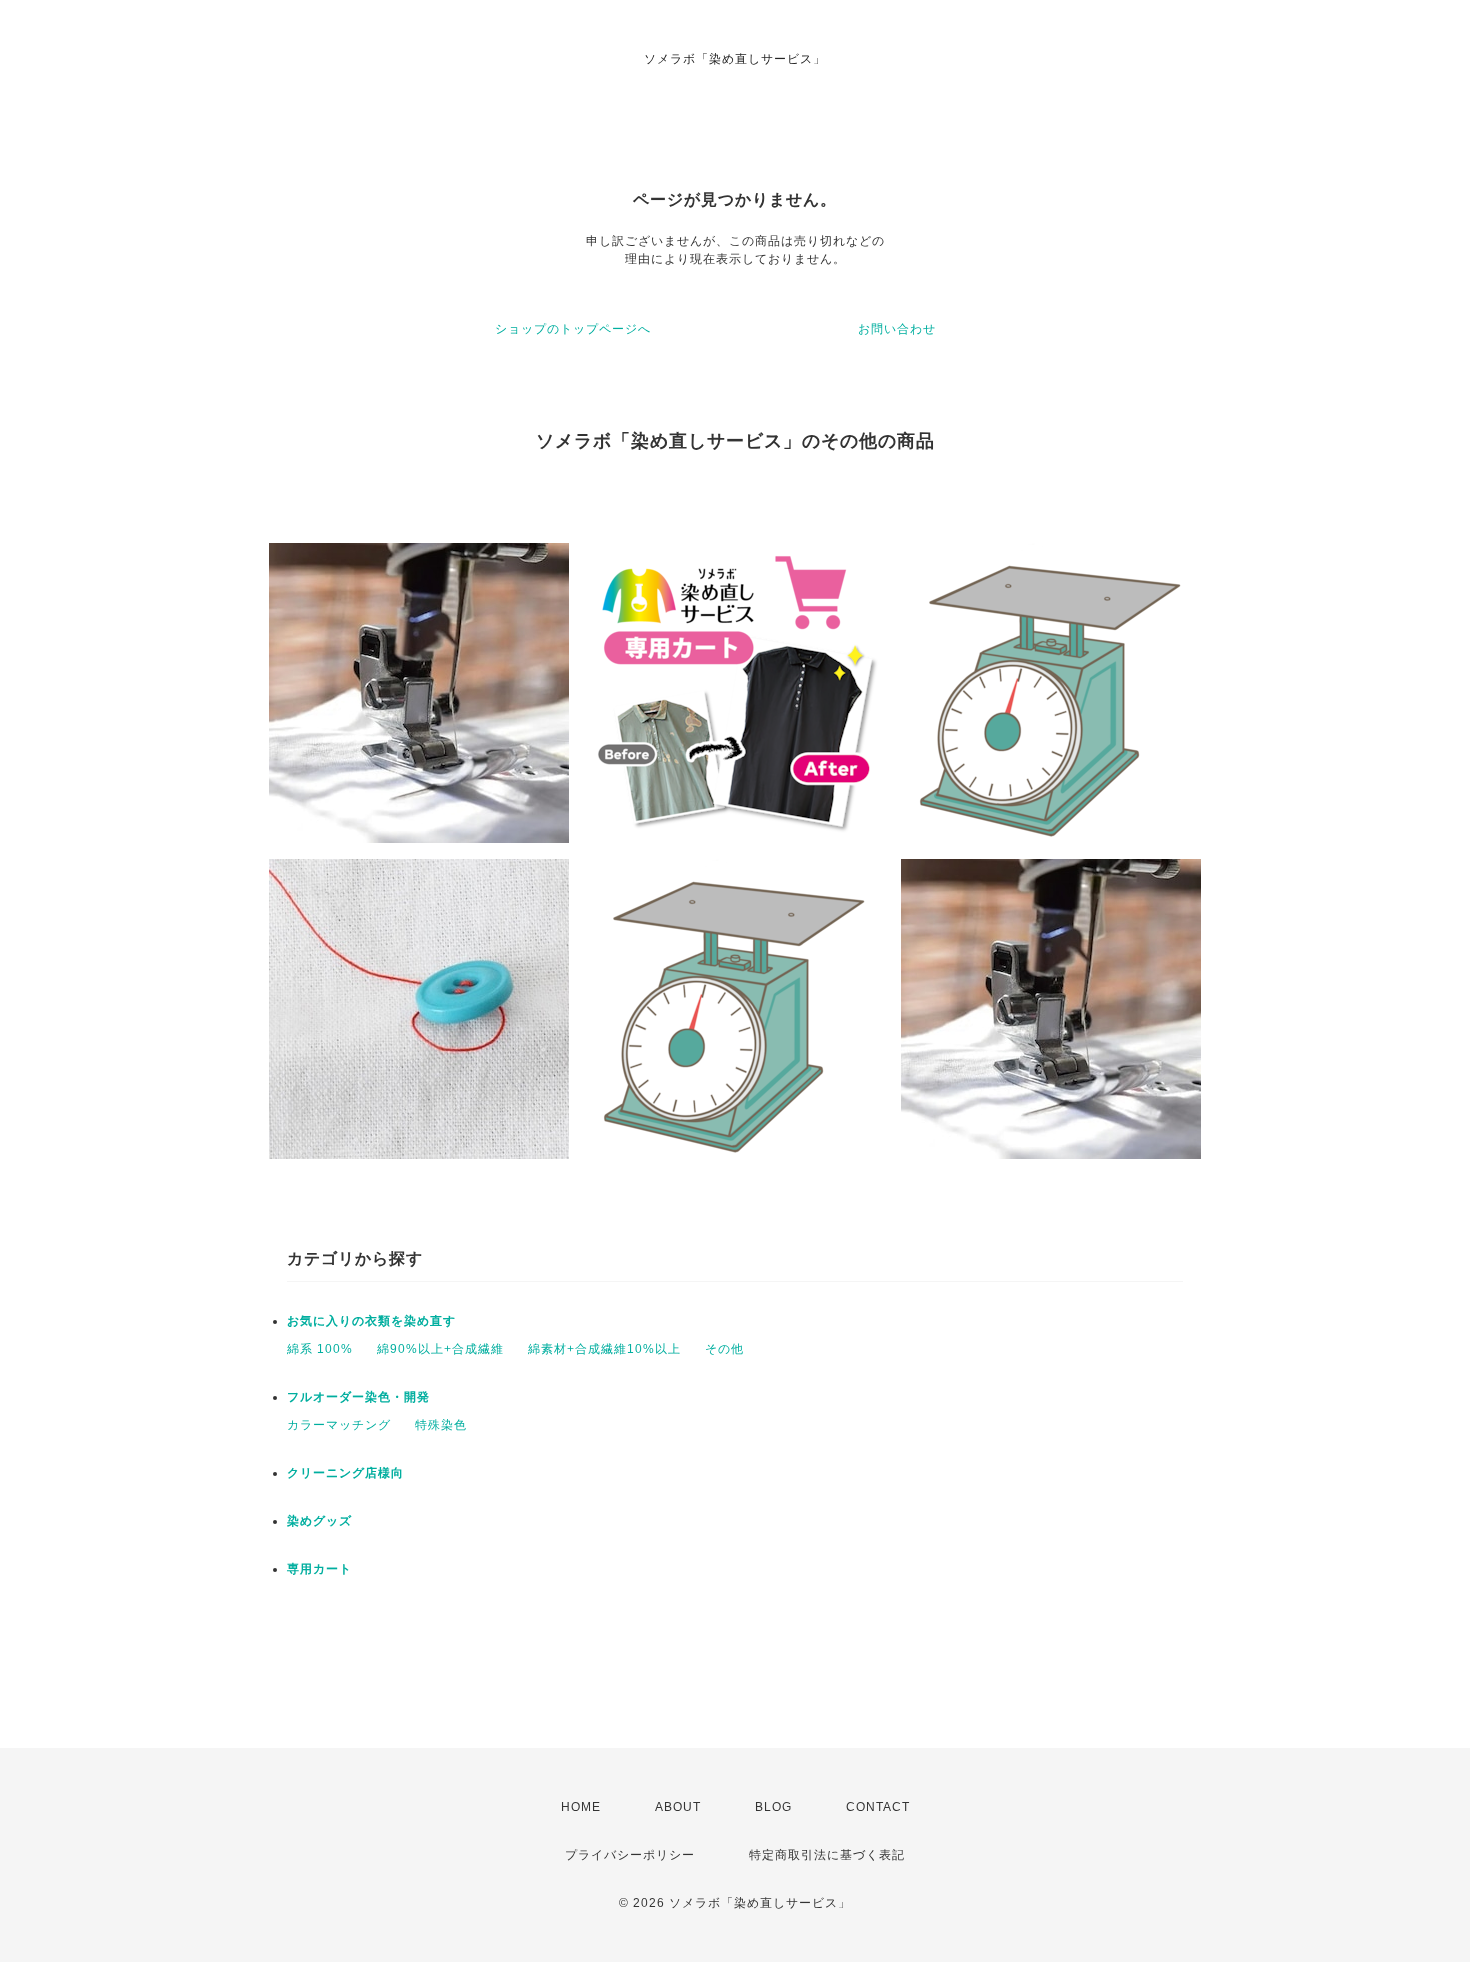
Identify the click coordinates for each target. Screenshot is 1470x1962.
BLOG (773, 1807)
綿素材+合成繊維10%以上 (604, 1349)
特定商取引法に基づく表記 (827, 1855)
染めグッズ (319, 1521)
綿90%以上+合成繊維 (440, 1349)
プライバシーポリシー (630, 1855)
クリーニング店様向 (345, 1473)
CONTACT (878, 1807)
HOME (581, 1807)
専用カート (319, 1569)
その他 (724, 1349)
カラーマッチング (339, 1425)
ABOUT (678, 1807)
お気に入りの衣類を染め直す (371, 1321)
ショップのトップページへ (573, 329)
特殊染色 (441, 1425)
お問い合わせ (897, 329)
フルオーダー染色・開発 (358, 1397)
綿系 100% (320, 1349)
